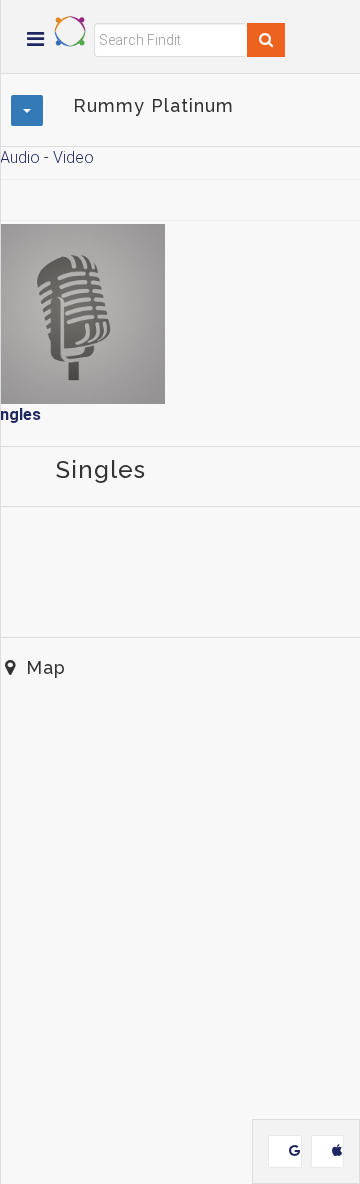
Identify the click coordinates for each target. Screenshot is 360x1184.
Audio (20, 157)
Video (73, 157)
